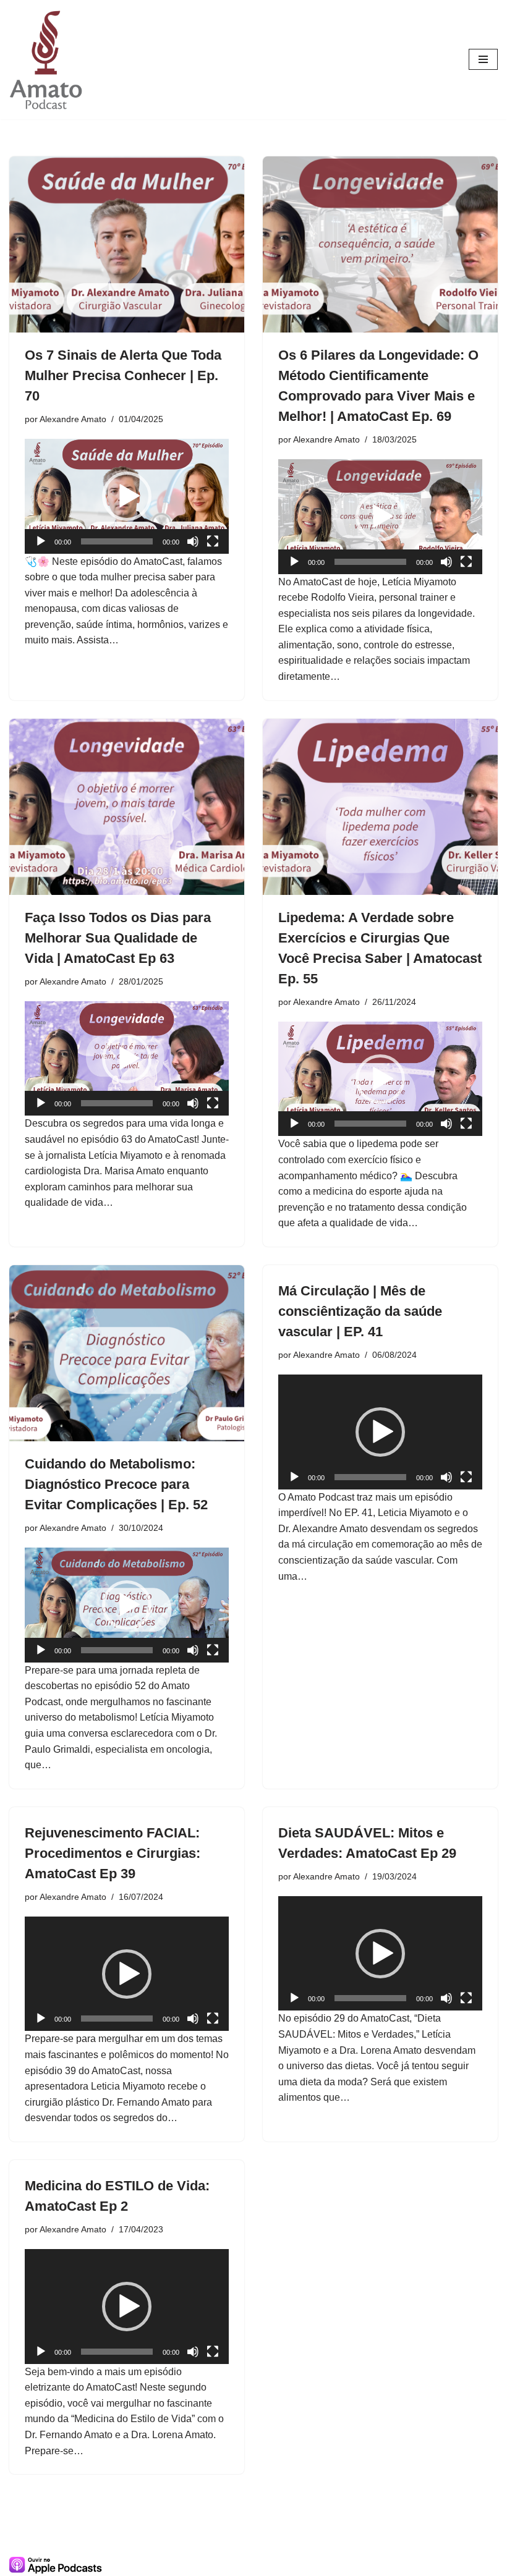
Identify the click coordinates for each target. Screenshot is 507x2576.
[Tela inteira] (213, 541)
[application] (127, 496)
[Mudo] (193, 541)
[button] (127, 496)
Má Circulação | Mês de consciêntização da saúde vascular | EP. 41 (360, 1311)
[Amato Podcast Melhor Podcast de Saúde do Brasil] (46, 60)
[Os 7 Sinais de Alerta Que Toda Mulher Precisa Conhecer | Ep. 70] (127, 244)
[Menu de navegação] (483, 59)
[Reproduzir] (41, 541)
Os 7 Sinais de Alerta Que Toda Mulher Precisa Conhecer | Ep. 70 (123, 375)
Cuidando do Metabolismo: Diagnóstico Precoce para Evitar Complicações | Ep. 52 (116, 1484)
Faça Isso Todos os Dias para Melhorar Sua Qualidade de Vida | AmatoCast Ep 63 (118, 938)
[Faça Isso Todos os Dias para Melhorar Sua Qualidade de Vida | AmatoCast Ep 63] (127, 807)
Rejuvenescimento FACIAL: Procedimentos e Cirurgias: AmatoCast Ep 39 (113, 1853)
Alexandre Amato (73, 419)
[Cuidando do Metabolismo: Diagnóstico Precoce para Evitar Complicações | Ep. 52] (127, 1353)
